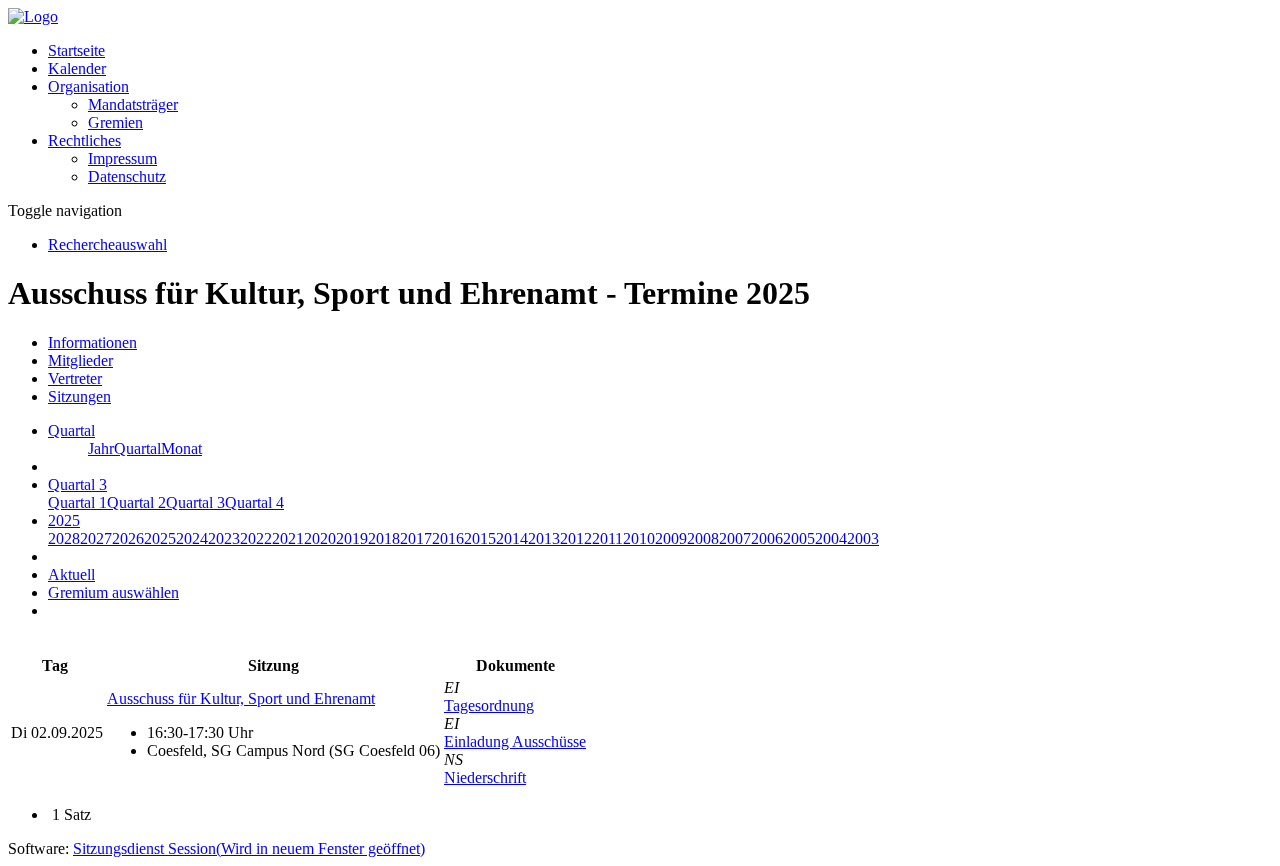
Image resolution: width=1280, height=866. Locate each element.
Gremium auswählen (113, 592)
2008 (703, 538)
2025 (160, 538)
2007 (735, 538)
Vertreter (75, 378)
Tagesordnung (489, 705)
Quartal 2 (136, 502)
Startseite (76, 50)
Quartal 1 (77, 502)
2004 (831, 538)
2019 (352, 538)
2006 (767, 538)
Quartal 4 (254, 502)
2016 (448, 538)
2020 (320, 538)
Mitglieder (80, 360)
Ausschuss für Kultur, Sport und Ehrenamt (241, 698)
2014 (512, 538)
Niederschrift (485, 777)
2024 (192, 538)
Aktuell (71, 574)
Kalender (77, 68)
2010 (639, 538)
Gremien (115, 122)
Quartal (137, 448)
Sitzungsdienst (249, 848)
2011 (607, 538)
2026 (128, 538)
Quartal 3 (195, 502)
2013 (544, 538)
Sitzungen (79, 396)
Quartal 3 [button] (77, 484)
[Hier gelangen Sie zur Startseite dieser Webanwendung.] (33, 16)
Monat (181, 448)
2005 (799, 538)
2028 (64, 538)
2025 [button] (64, 520)
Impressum (122, 158)
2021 (288, 538)
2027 (96, 538)
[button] (88, 86)
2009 (671, 538)
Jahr (101, 448)
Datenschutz (127, 176)
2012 (576, 538)
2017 (416, 538)
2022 (256, 538)
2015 (480, 538)
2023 (224, 538)
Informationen (92, 342)
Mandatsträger (133, 104)
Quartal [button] (71, 430)
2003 (863, 538)
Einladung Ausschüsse (515, 741)
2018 (384, 538)
